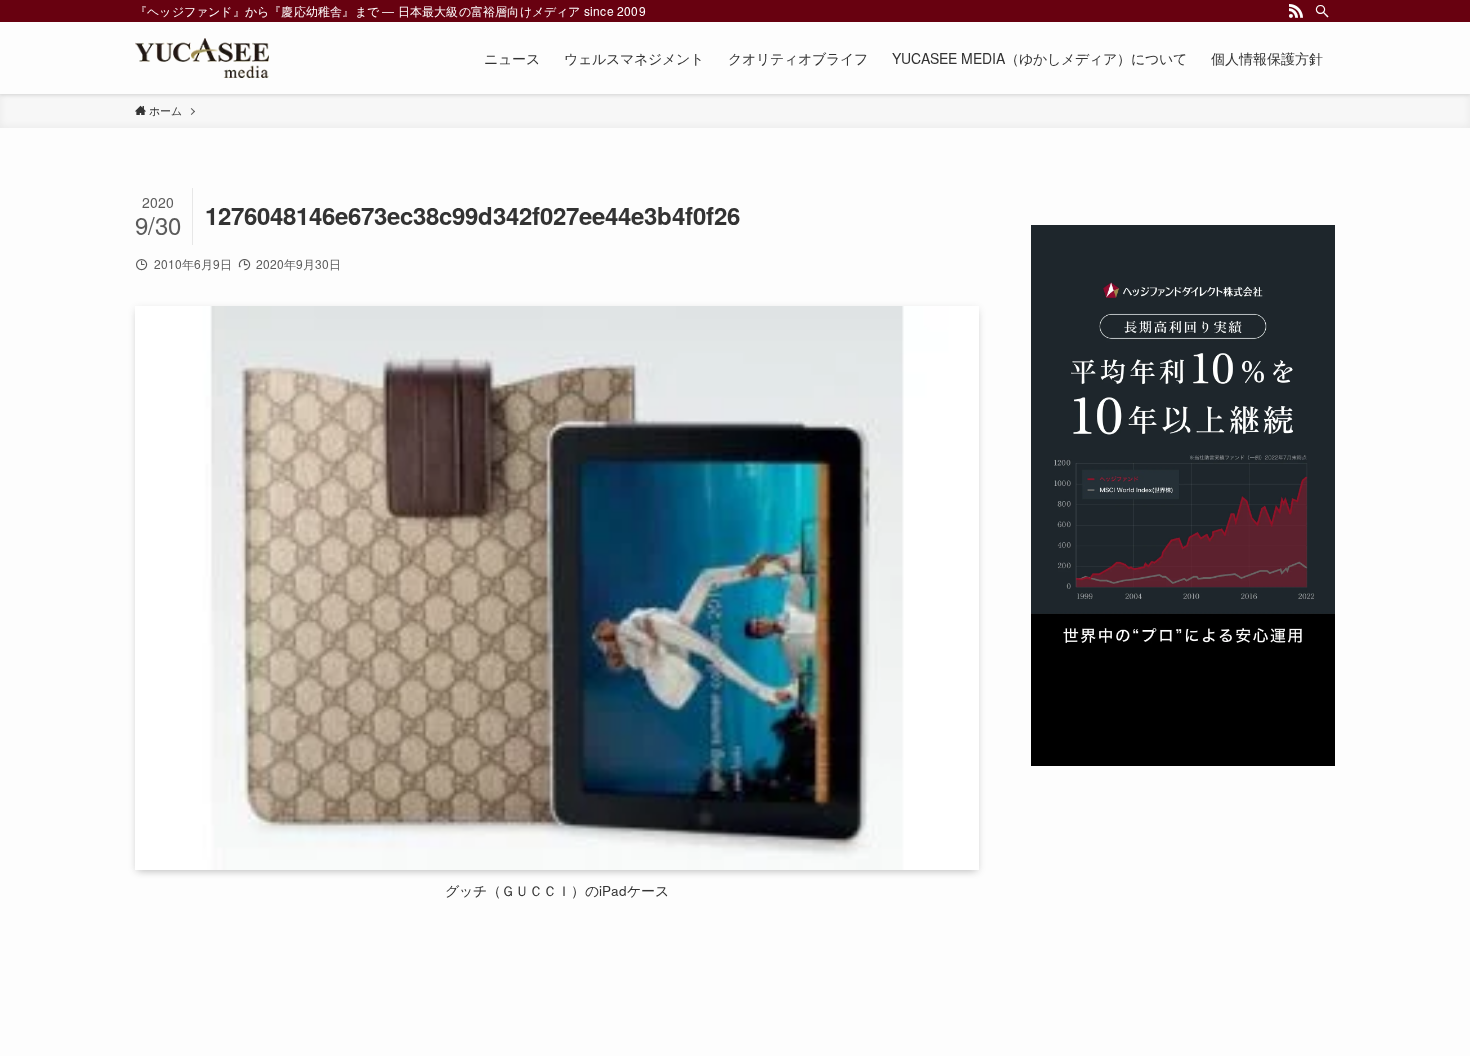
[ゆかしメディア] (202, 58)
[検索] (1322, 11)
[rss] (1296, 11)
